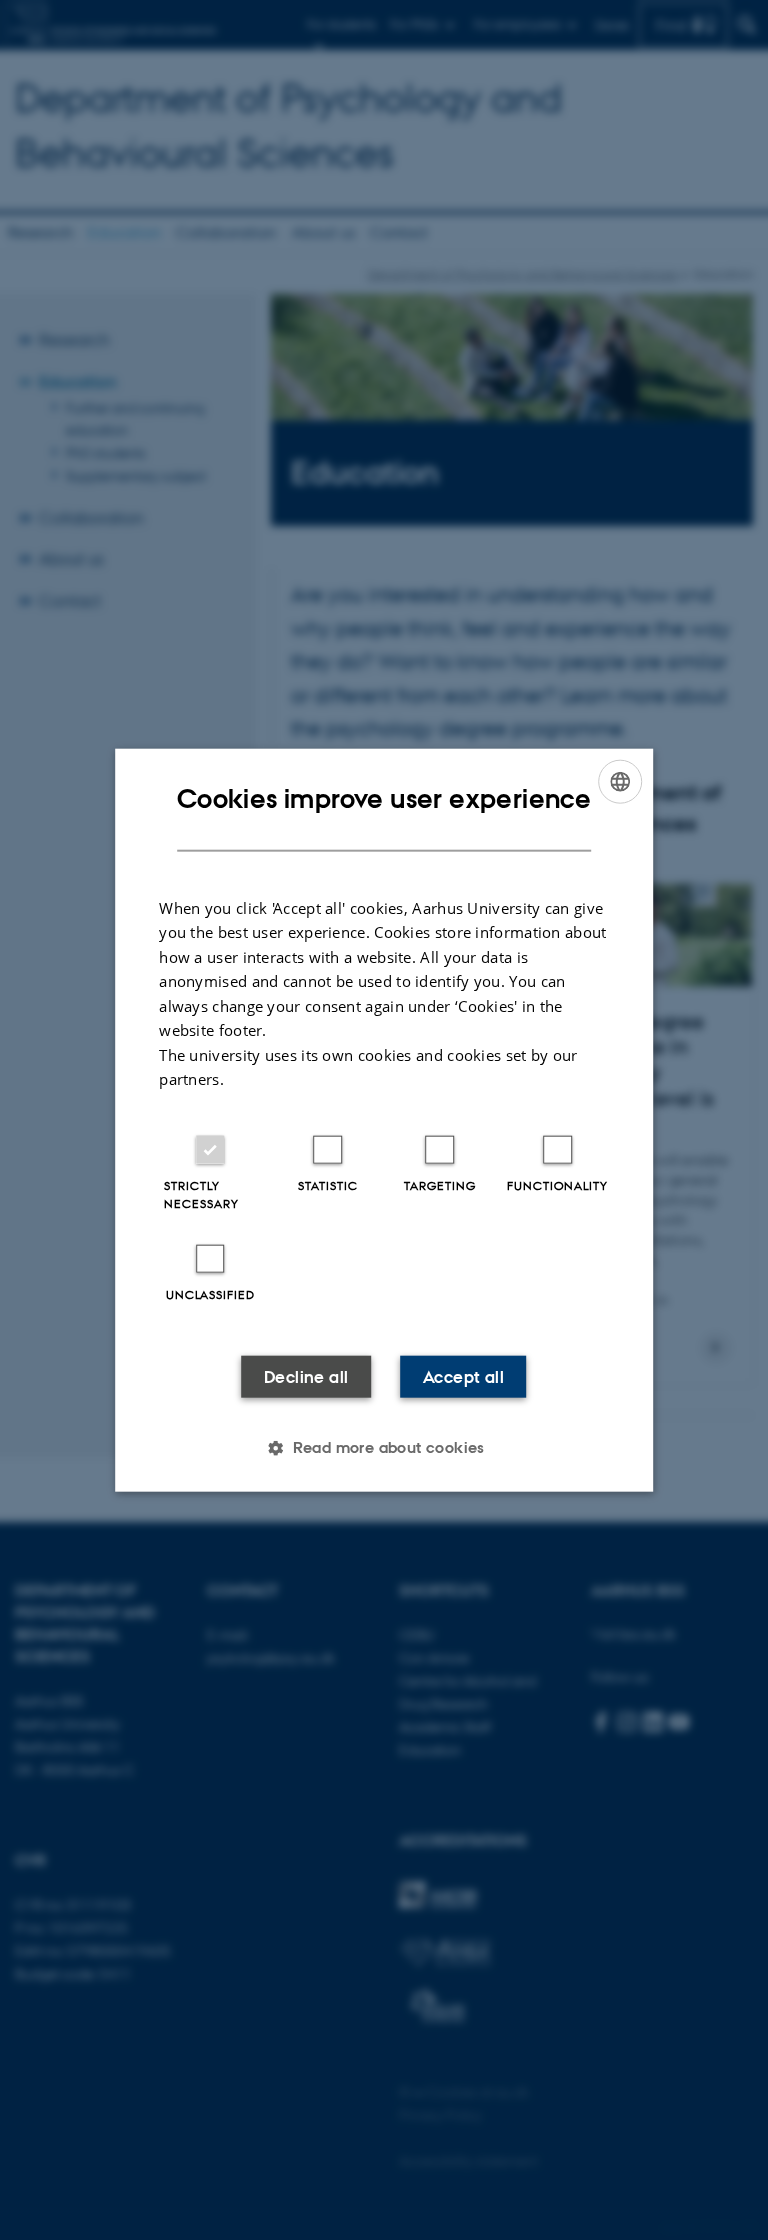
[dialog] (384, 1120)
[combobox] (620, 782)
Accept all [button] (463, 1376)
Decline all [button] (306, 1376)
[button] (384, 1447)
